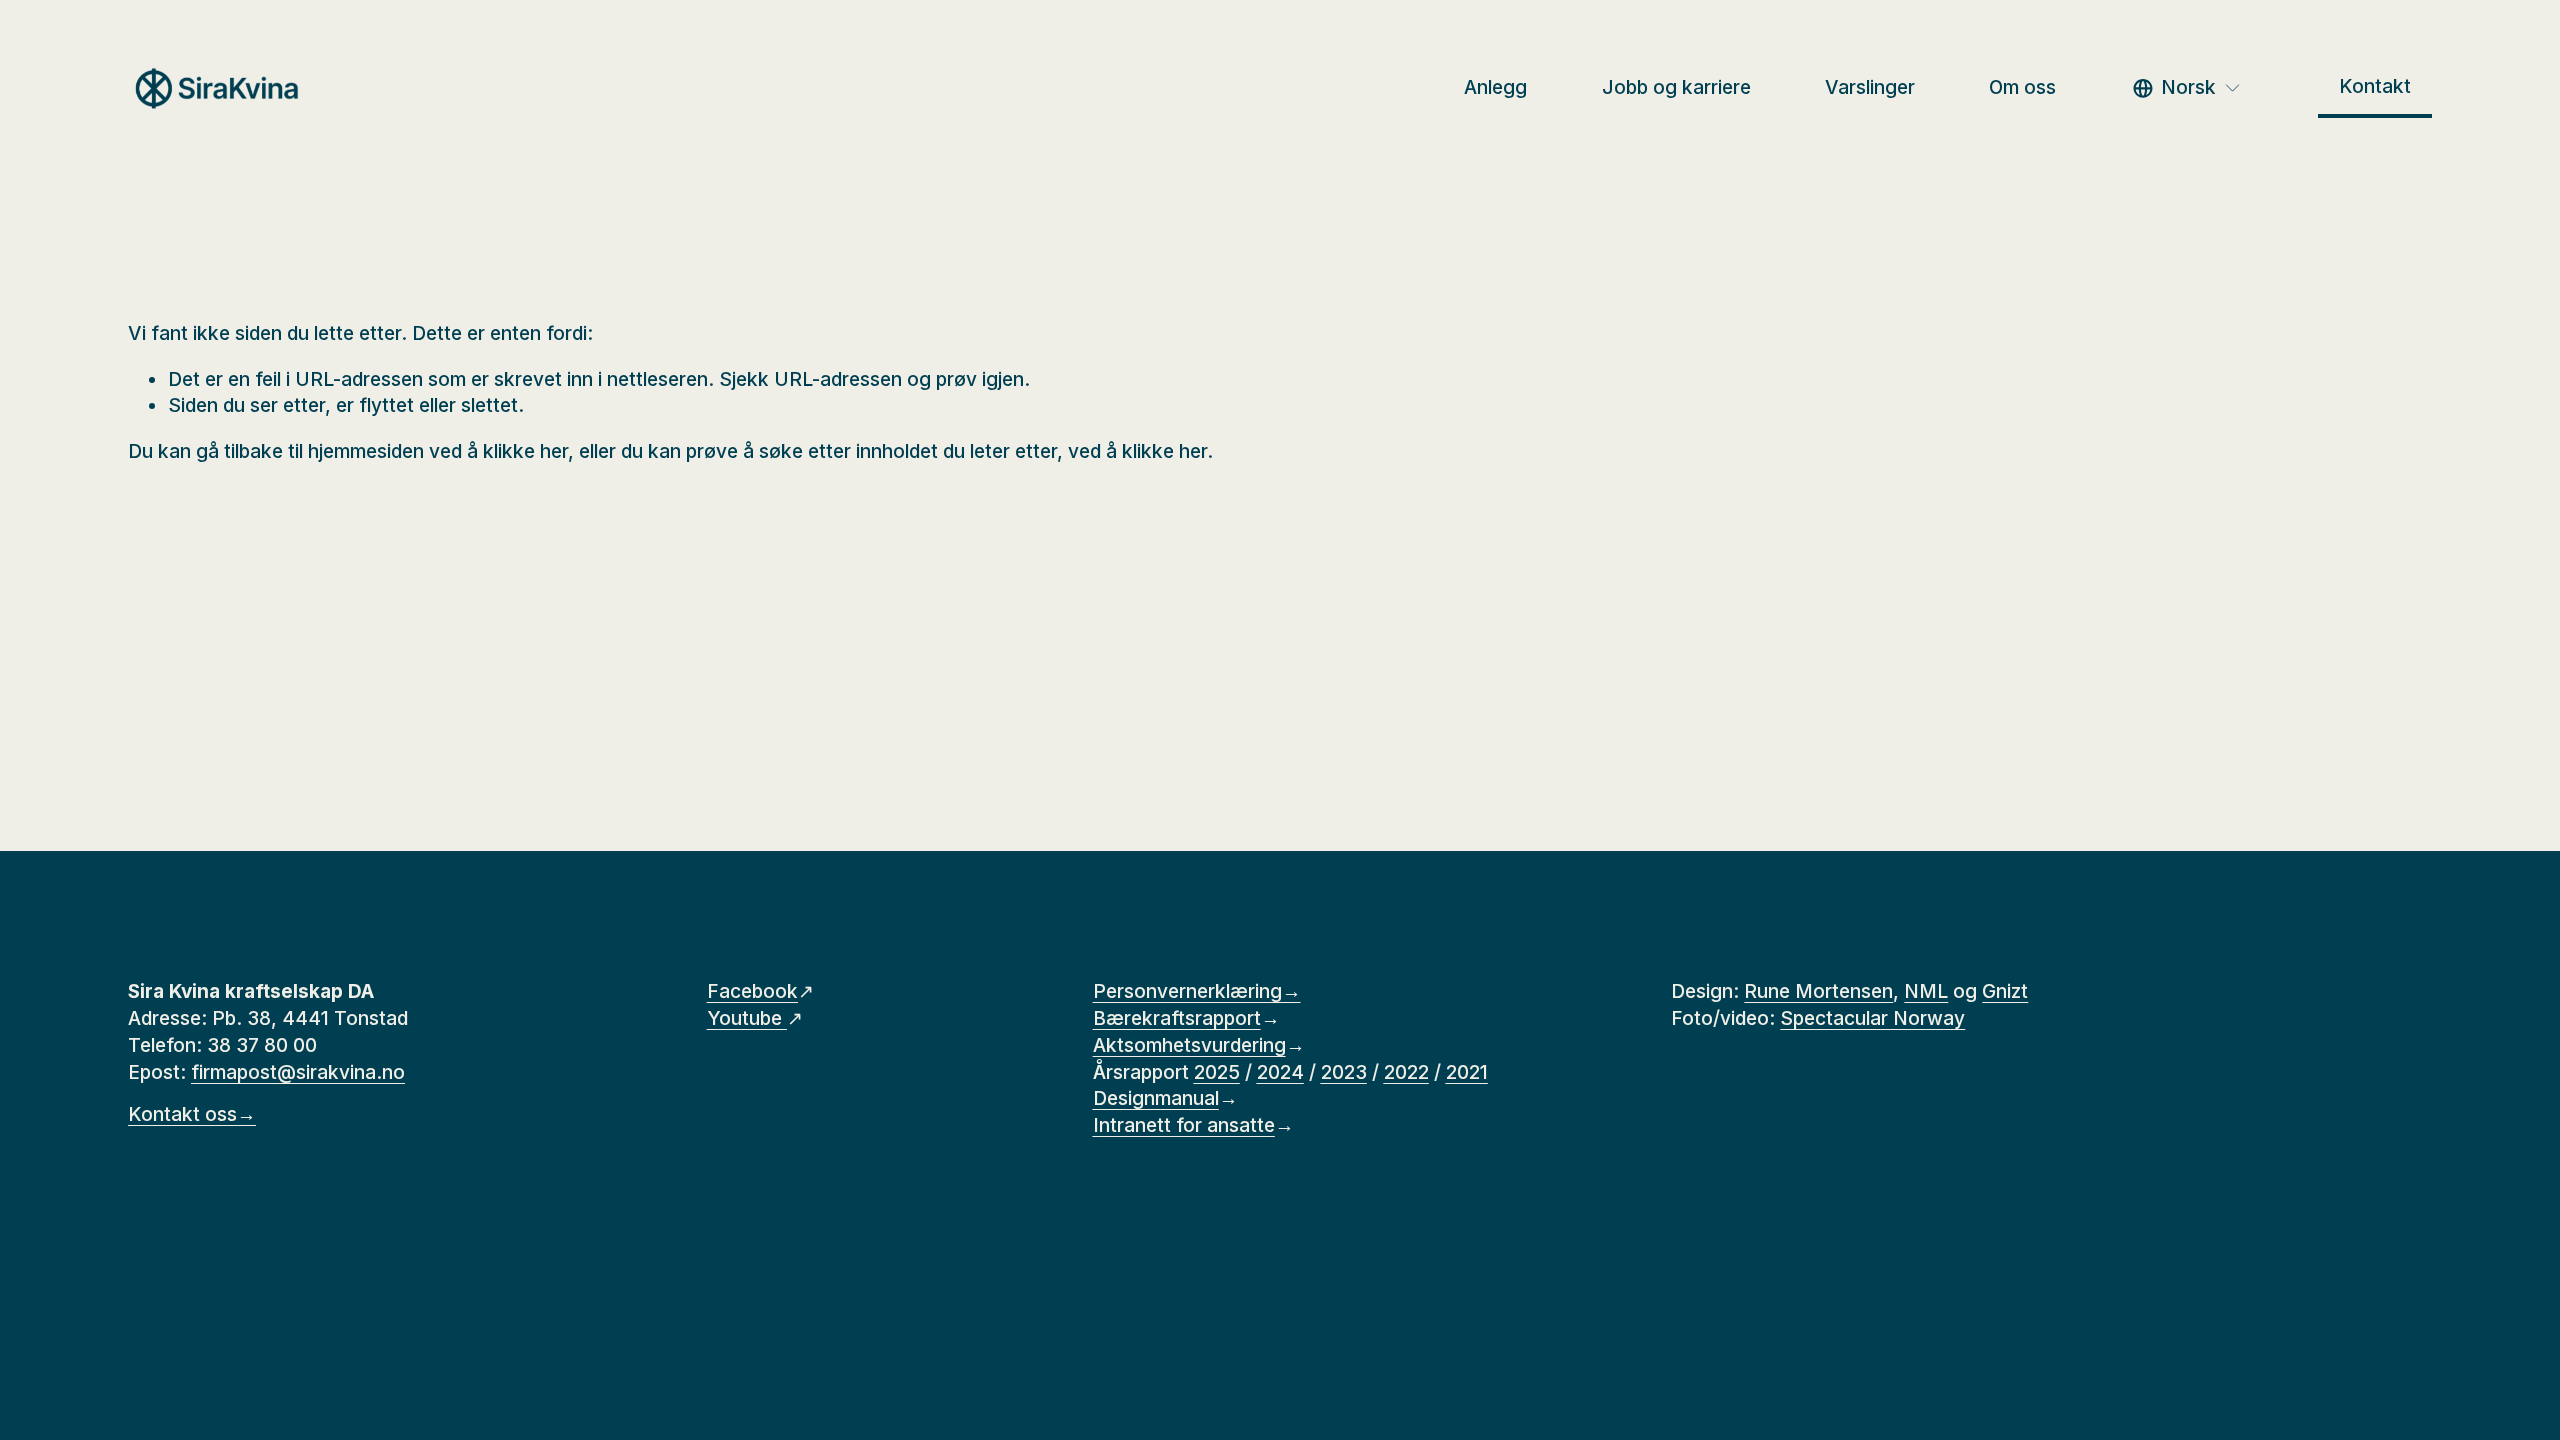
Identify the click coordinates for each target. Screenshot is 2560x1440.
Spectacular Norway (1872, 1018)
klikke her (525, 451)
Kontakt (2375, 86)
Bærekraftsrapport (1177, 1018)
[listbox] (2187, 88)
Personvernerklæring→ (1197, 991)
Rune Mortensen (1818, 991)
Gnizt (2005, 991)
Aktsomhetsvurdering (1189, 1045)
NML (1926, 991)
